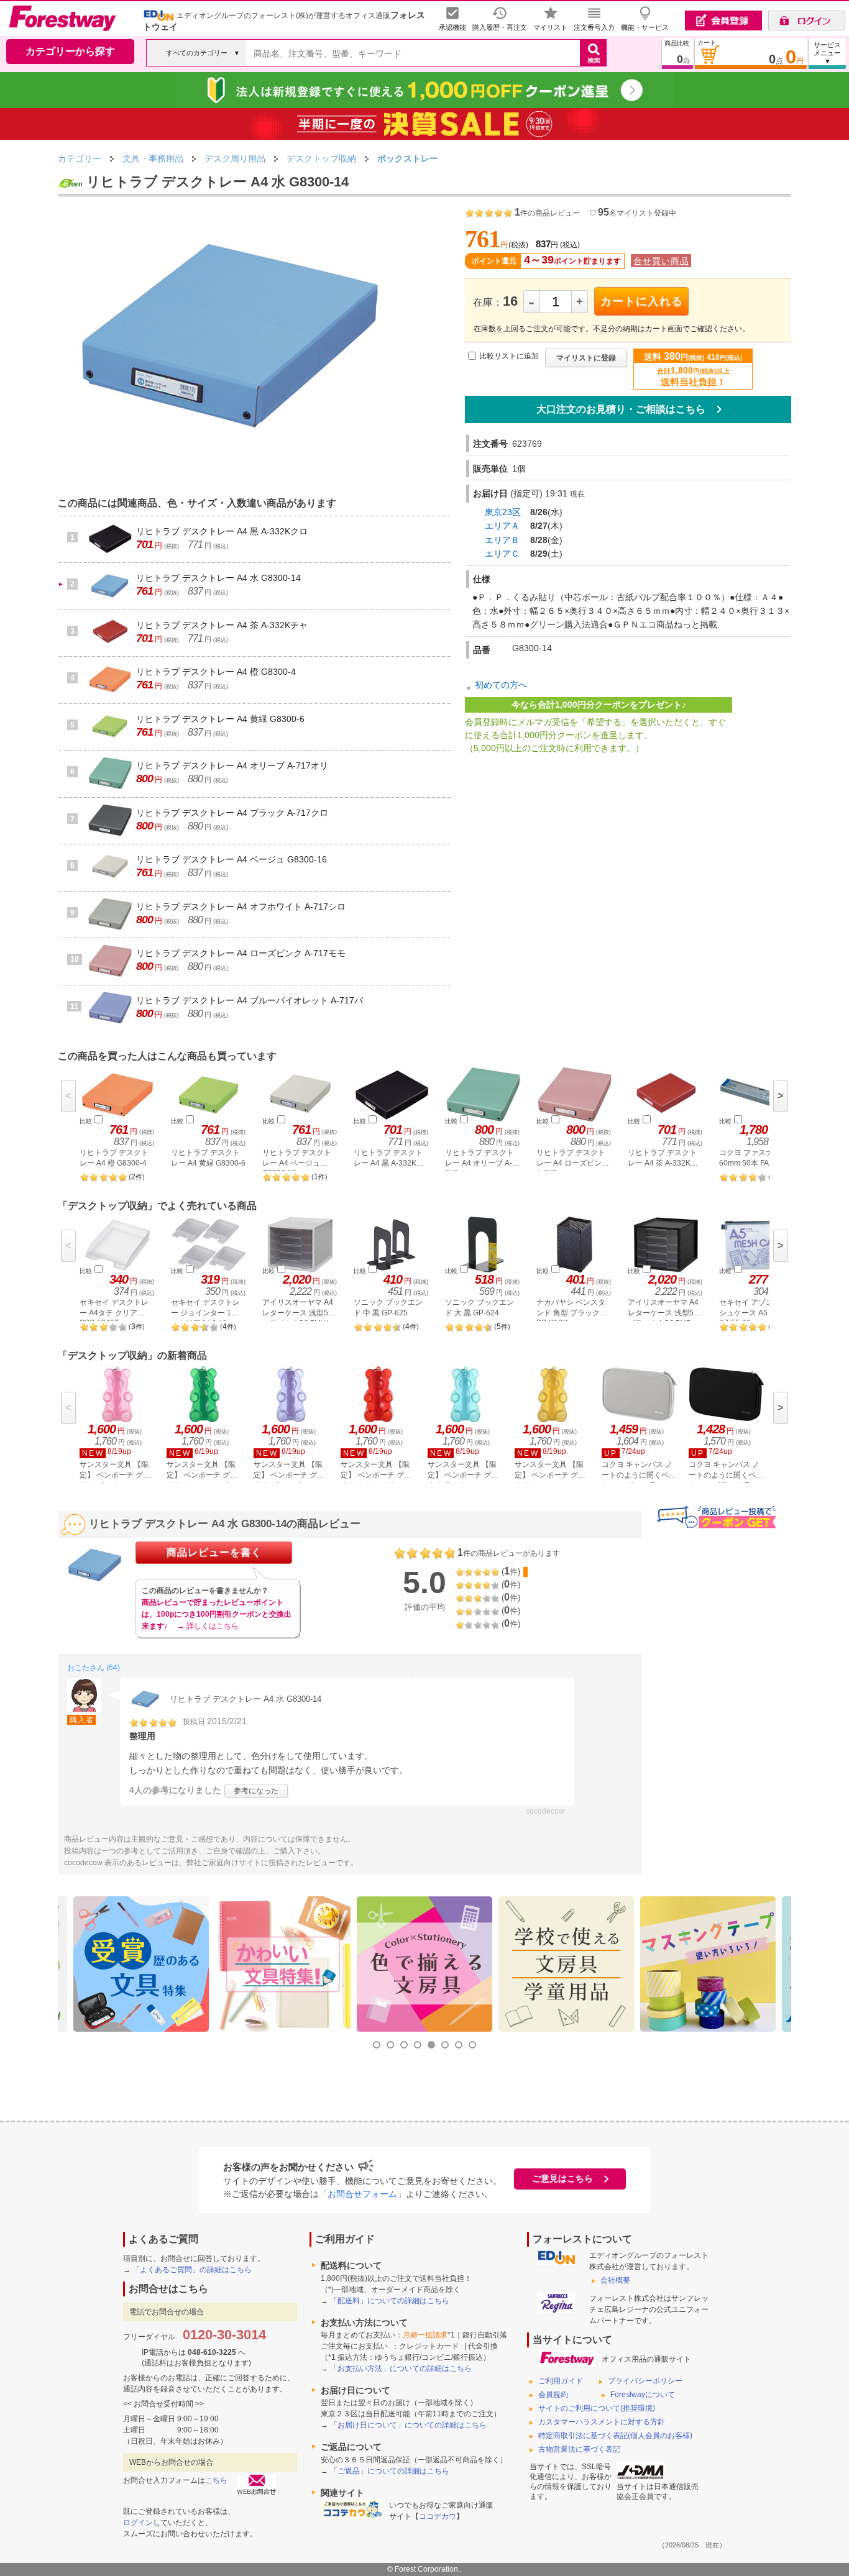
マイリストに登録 (586, 358)
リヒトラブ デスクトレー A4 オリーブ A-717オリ (232, 765)
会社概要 (615, 2280)
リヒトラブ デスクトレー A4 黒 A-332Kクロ (222, 531)
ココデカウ (438, 2516)
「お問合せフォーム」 (362, 2194)
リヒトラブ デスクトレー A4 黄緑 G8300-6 (220, 719)
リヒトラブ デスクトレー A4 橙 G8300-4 (216, 672)
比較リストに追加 (509, 356)
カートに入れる (642, 301)
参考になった (256, 1791)
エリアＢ (502, 540)
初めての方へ (501, 685)
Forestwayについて (643, 2395)
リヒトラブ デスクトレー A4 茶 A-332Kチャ (222, 625)
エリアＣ (502, 554)
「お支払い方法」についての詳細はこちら (401, 2368)
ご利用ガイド (561, 2381)
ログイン (138, 2523)
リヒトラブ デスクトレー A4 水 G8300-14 (218, 578)
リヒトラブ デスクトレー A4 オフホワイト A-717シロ (241, 907)
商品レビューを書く (214, 1552)
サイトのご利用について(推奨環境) (597, 2408)
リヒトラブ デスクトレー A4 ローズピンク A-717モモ (241, 953)
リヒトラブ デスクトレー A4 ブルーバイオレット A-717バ (250, 1000)
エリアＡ (502, 526)
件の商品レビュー (547, 213)
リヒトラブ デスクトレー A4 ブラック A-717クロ (232, 813)
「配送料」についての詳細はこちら (390, 2301)
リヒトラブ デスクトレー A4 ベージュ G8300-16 (232, 859)
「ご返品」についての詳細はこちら (390, 2471)
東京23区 (503, 512)
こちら (216, 2480)
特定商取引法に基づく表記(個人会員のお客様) (615, 2436)
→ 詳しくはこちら (208, 1626)
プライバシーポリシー (645, 2381)
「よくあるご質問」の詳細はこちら (192, 2270)
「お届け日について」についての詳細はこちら (408, 2425)
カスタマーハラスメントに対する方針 (602, 2422)
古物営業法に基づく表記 (579, 2449)
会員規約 (553, 2395)
